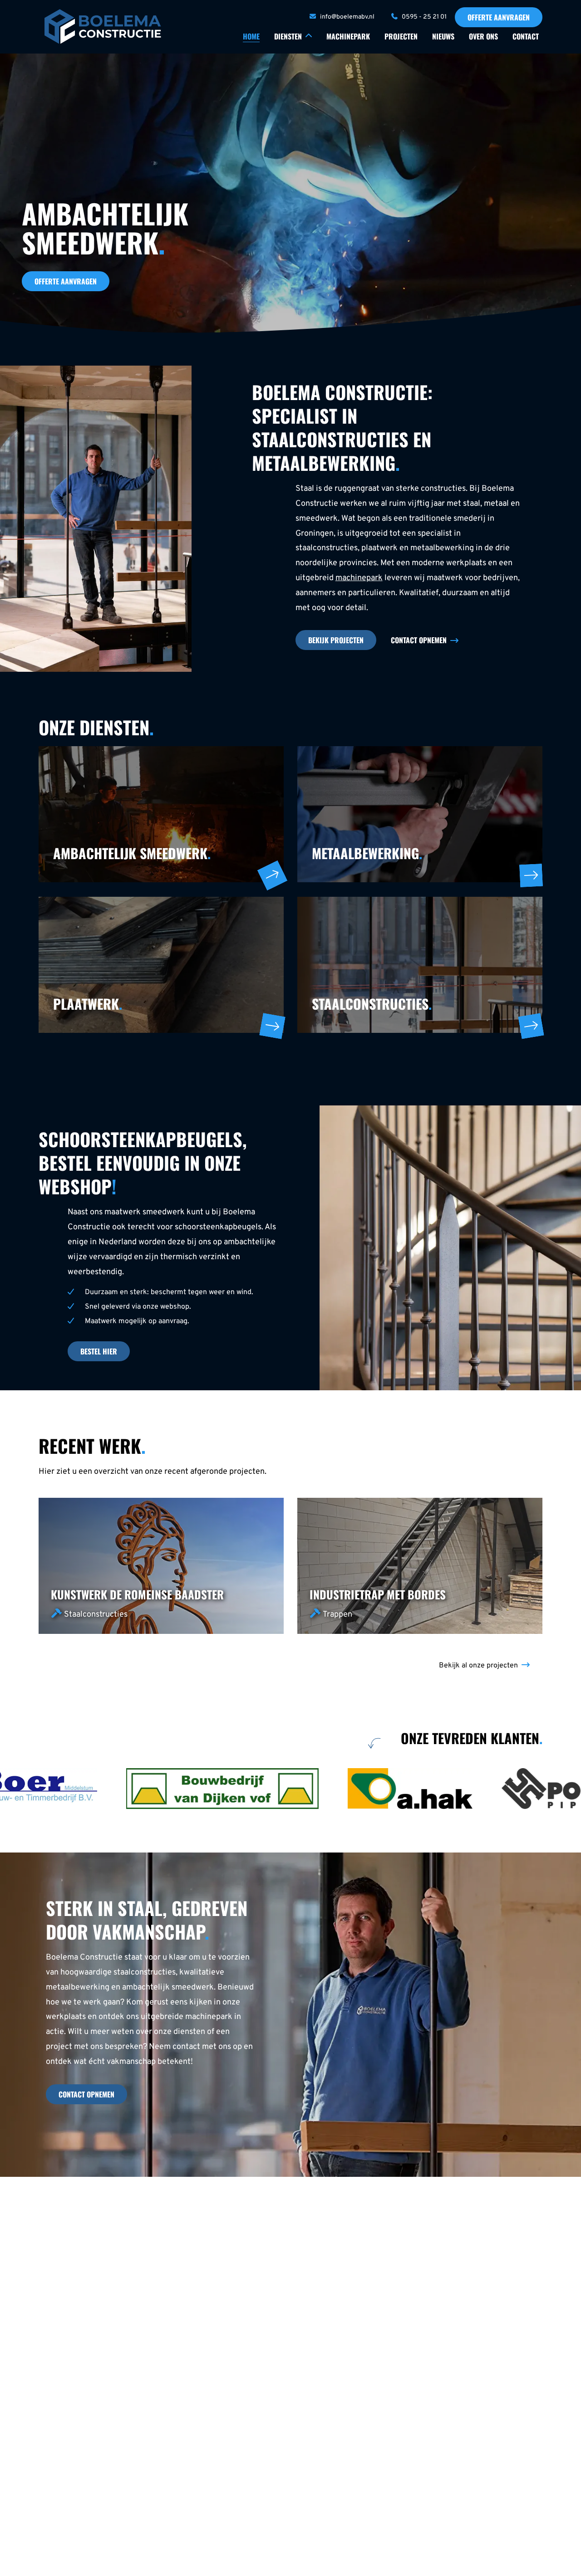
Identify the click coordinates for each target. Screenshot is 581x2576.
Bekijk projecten (336, 640)
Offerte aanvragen (499, 17)
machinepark (359, 578)
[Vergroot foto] (152, 1789)
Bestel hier (99, 1351)
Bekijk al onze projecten (478, 1666)
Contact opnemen (419, 640)
